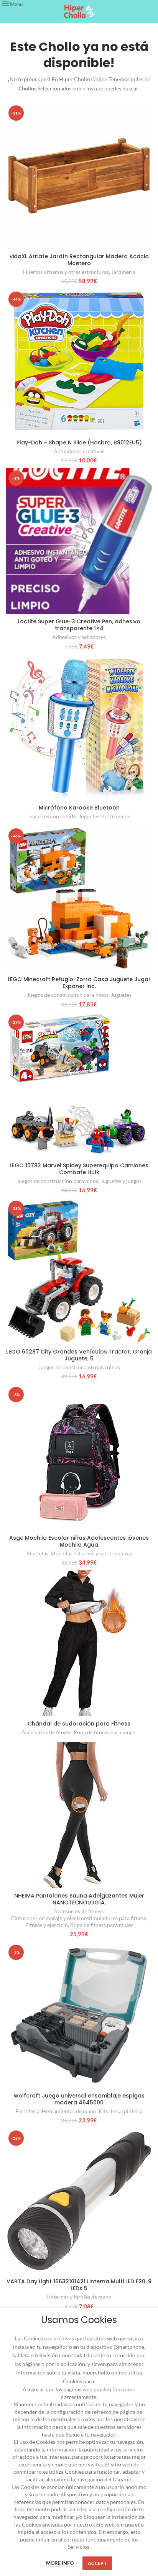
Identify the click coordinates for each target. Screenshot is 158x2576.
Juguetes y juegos (121, 1181)
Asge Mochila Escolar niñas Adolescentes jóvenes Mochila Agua (79, 1541)
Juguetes (121, 995)
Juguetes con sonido (52, 816)
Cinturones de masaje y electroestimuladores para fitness (78, 1918)
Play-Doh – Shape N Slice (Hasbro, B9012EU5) (79, 442)
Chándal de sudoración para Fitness (79, 1724)
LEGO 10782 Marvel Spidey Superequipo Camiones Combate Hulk (79, 1169)
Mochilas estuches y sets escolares (91, 1553)
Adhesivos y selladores (79, 637)
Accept (97, 2563)
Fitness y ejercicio (47, 1925)
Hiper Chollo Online (83, 79)
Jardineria (123, 272)
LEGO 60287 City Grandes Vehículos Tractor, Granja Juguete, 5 (79, 1355)
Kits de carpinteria (121, 2111)
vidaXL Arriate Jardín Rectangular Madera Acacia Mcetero (79, 260)
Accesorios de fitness (46, 1732)
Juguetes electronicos (104, 816)
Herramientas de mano (69, 2111)
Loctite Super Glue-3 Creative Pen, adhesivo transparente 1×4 (79, 625)
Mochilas (37, 1553)
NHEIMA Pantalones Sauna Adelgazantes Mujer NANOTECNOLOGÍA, (79, 1899)
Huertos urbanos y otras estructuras (66, 272)
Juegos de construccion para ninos (68, 995)
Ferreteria (27, 2111)
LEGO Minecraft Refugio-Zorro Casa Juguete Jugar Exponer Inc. (79, 983)
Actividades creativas (79, 451)
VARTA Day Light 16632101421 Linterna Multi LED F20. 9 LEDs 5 (79, 2285)
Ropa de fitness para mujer (105, 1732)
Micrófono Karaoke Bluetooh (79, 808)
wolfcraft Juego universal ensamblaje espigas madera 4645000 (79, 2099)
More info (60, 2563)
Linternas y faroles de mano (79, 2297)
